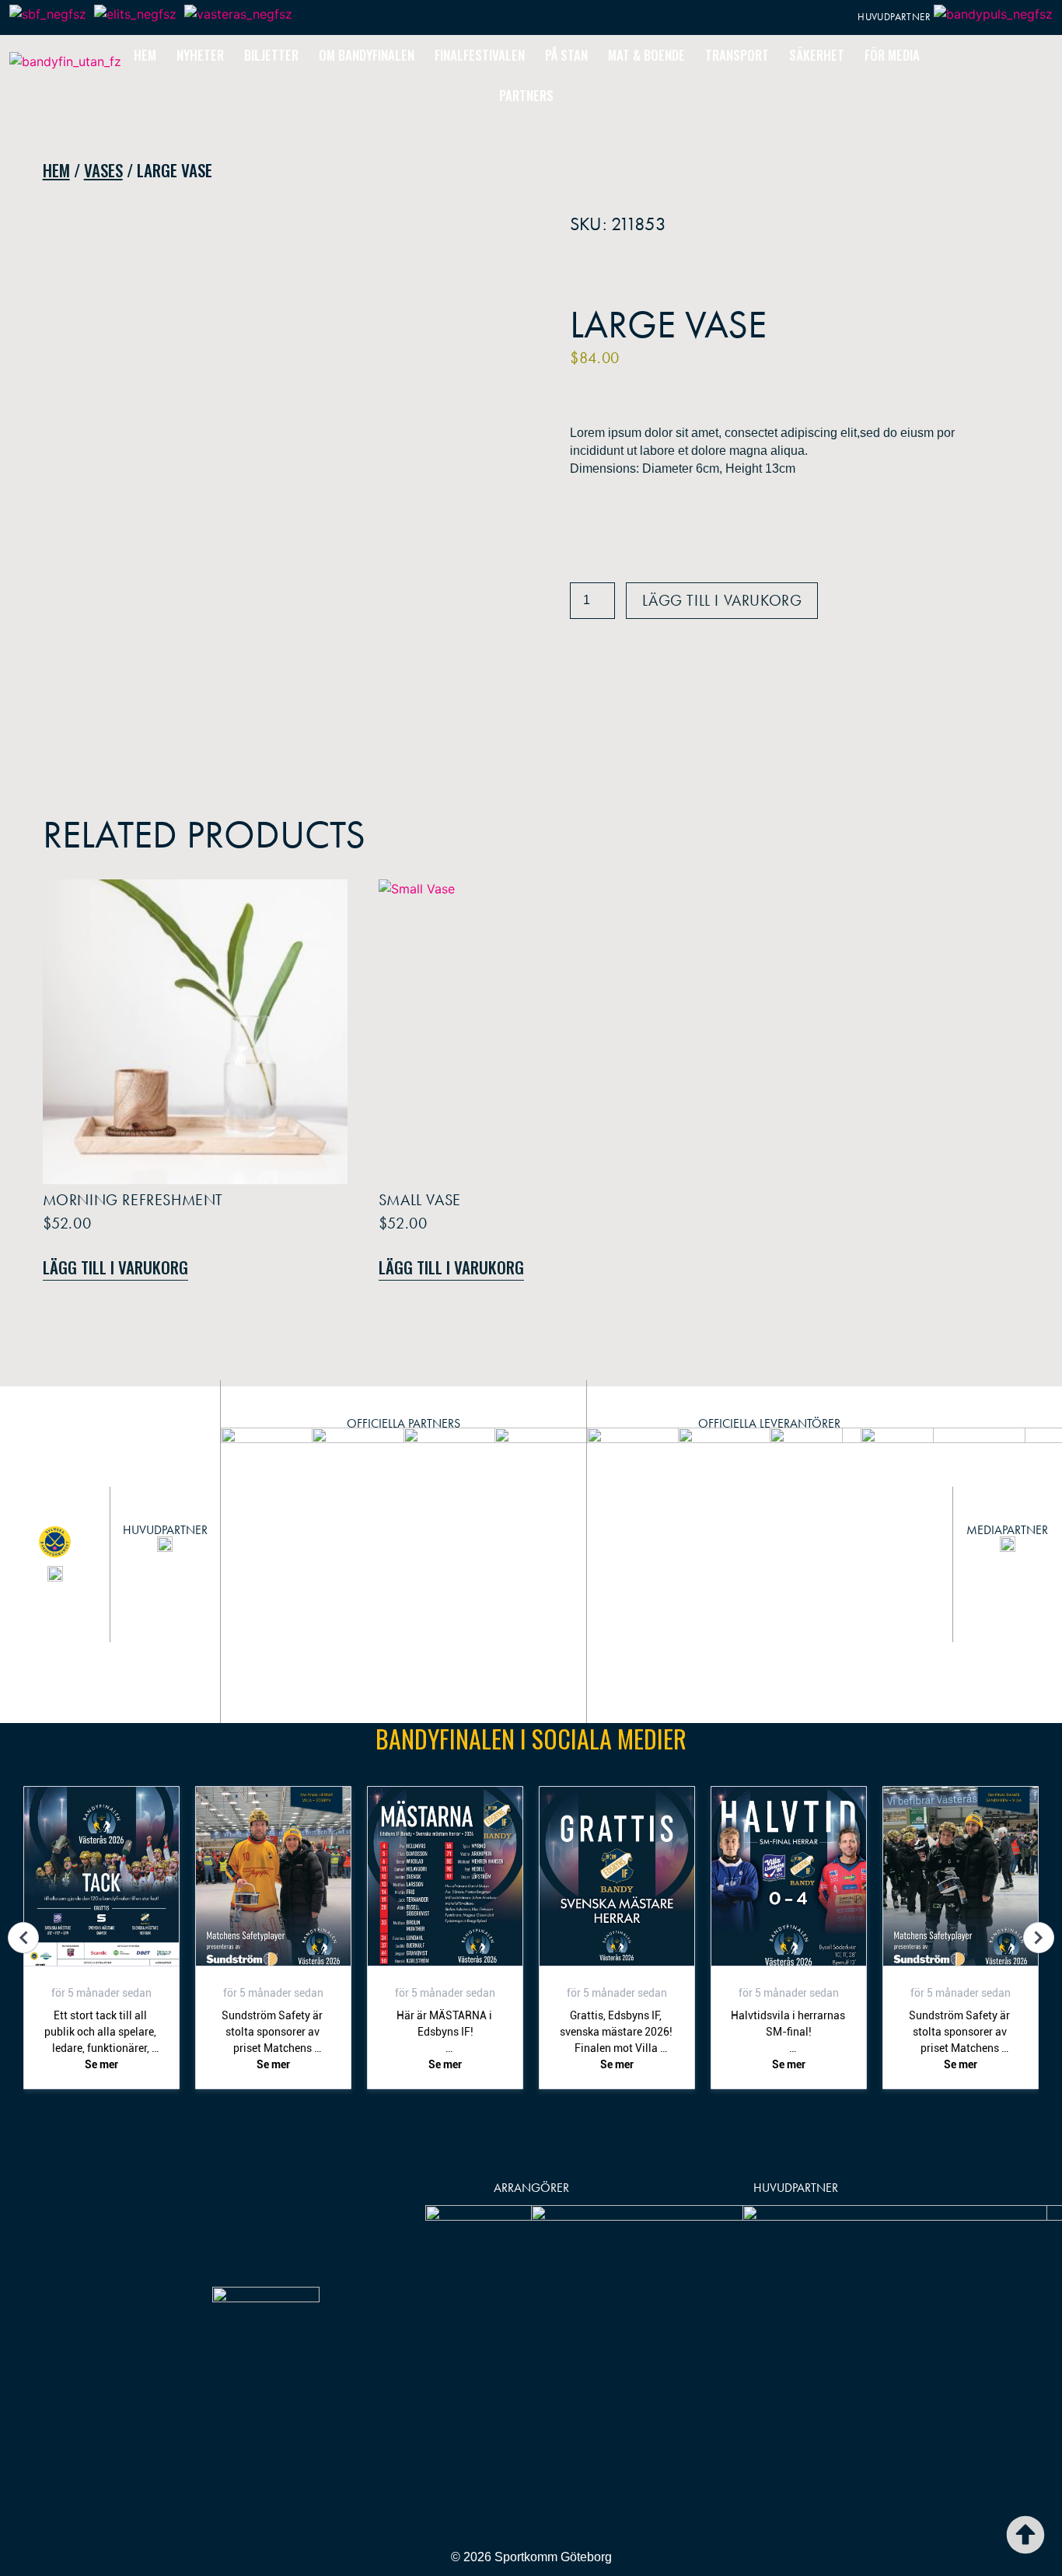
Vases (103, 170)
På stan (566, 55)
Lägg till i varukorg (722, 600)
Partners (526, 95)
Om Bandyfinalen (367, 55)
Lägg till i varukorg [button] (115, 1267)
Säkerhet (817, 55)
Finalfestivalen (480, 55)
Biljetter (271, 55)
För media (892, 55)
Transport (737, 55)
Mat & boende (646, 55)
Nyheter (200, 55)
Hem (145, 55)
